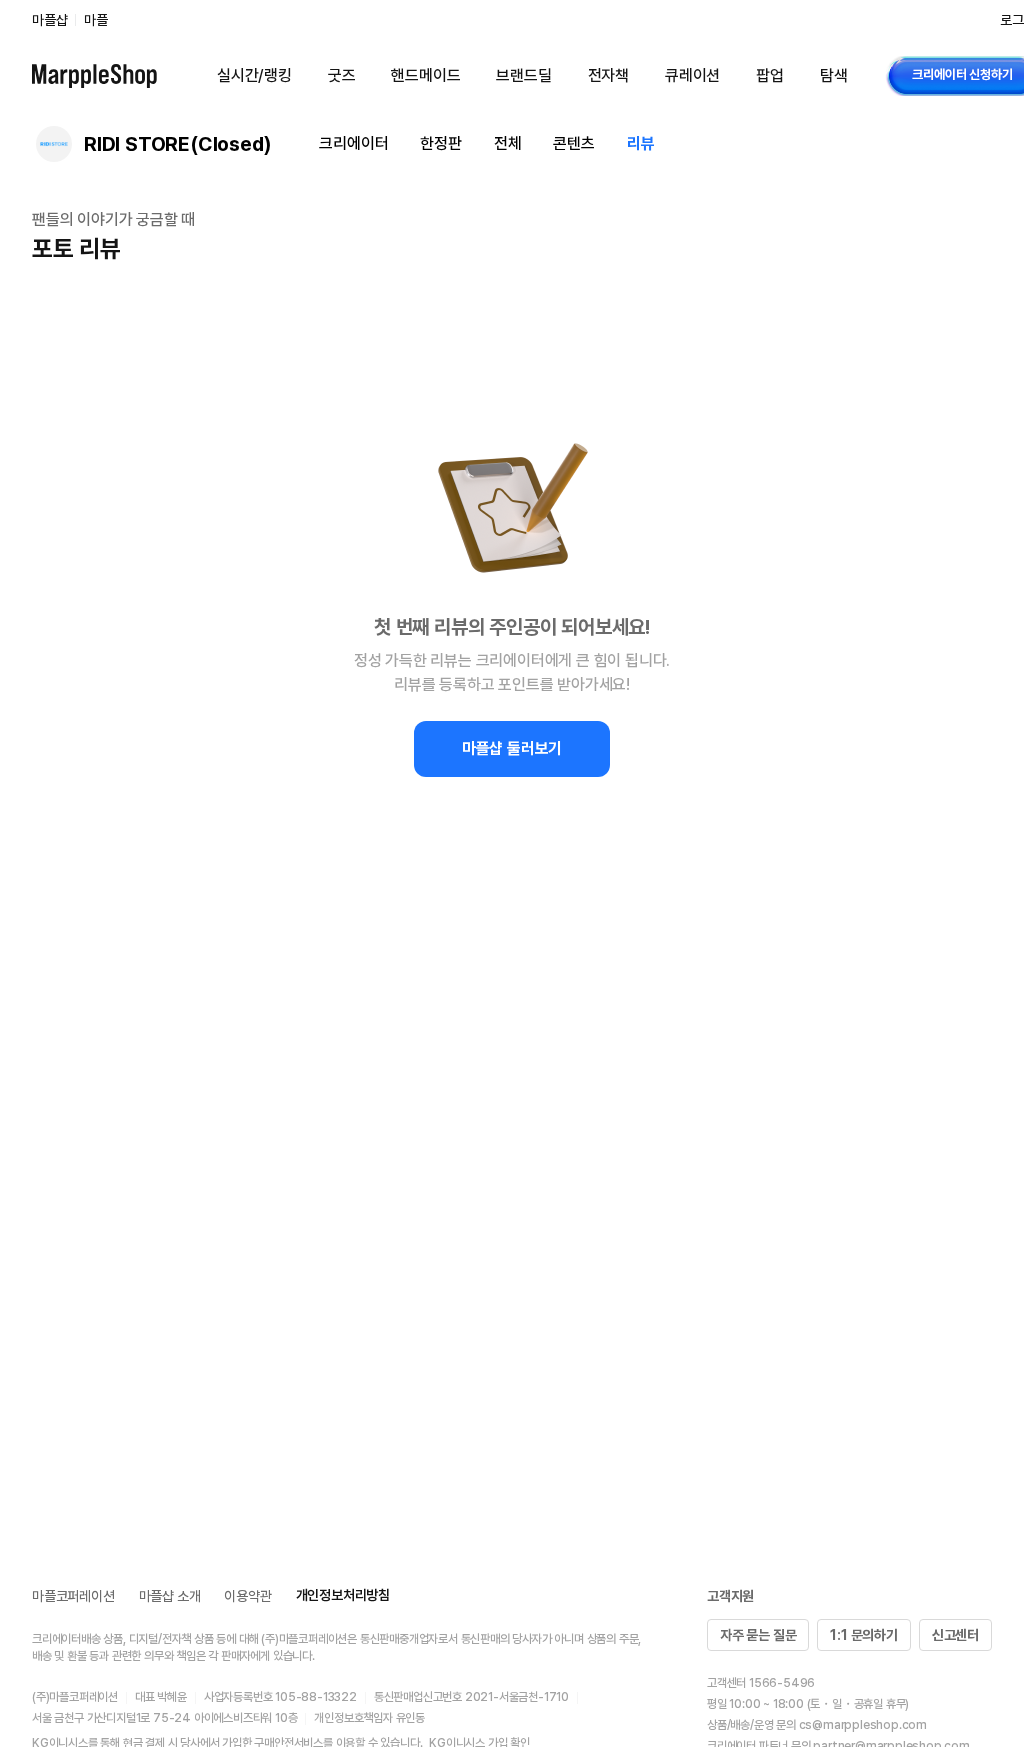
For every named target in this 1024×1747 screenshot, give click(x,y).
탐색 (834, 75)
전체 (508, 143)
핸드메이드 (425, 75)
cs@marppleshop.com (863, 1725)
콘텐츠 (573, 143)
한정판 (440, 143)
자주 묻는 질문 (758, 1635)
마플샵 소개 (170, 1596)
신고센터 (955, 1635)
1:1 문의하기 (863, 1635)
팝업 (770, 75)
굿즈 (342, 75)
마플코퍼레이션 (73, 1596)
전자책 (608, 75)
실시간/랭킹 (254, 75)
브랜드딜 (523, 75)
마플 (96, 20)
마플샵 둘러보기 (512, 748)
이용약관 (247, 1596)
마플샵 (49, 20)
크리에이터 (353, 143)
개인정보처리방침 (343, 1595)
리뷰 (641, 143)
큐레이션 (692, 75)
